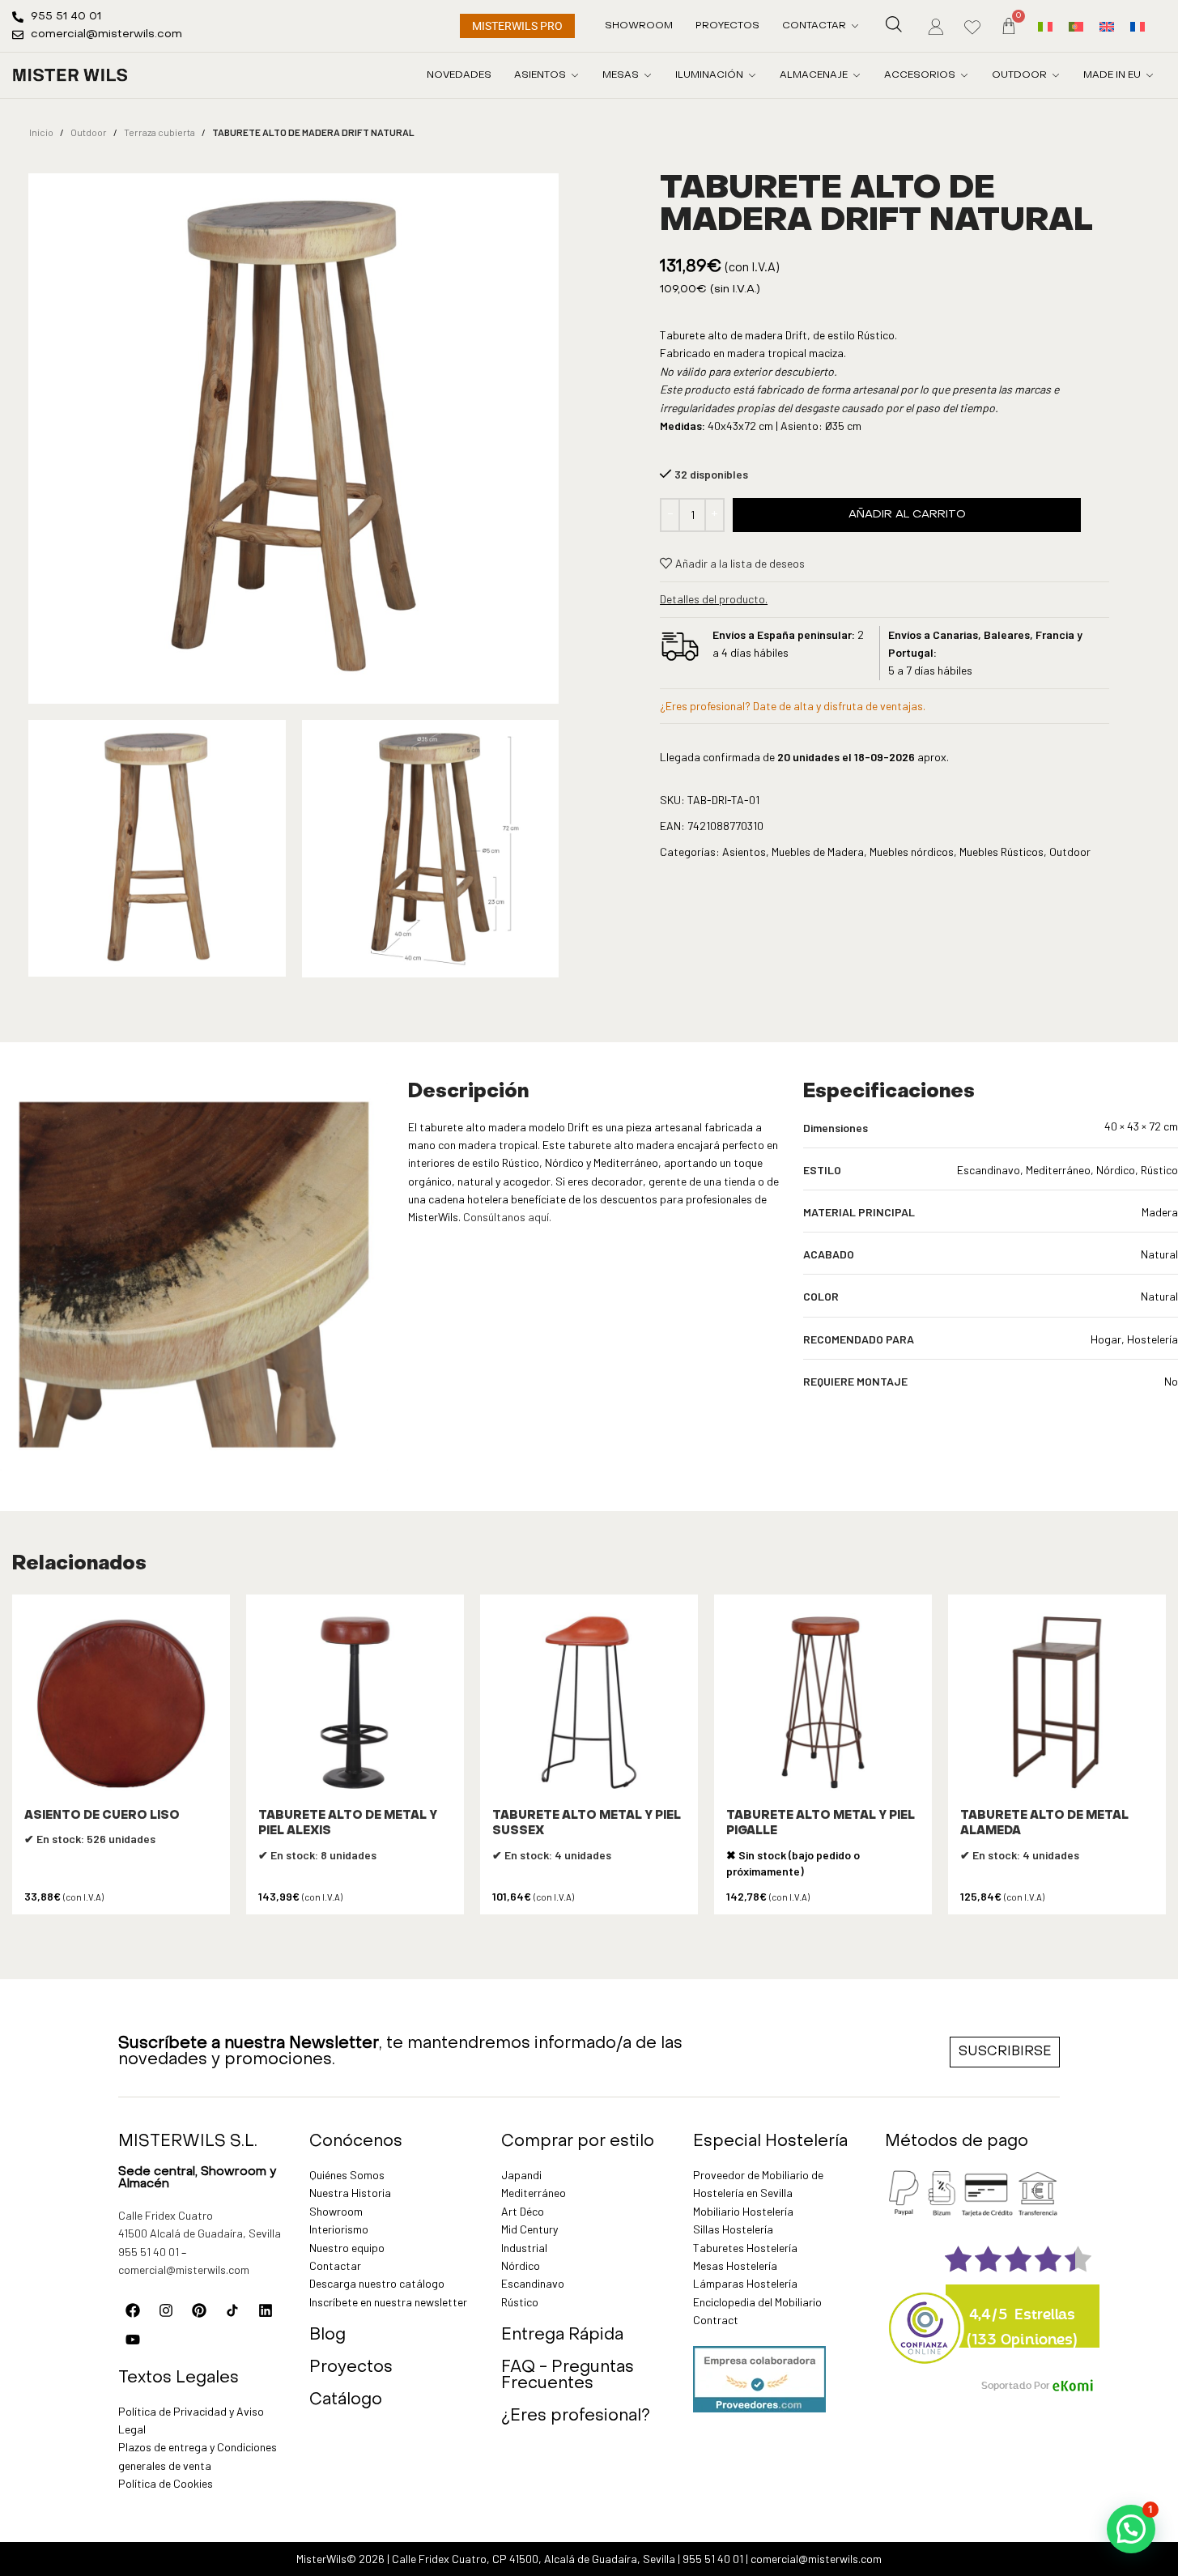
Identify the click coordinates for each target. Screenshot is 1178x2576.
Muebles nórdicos (912, 852)
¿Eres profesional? (576, 2416)
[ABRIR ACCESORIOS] (964, 75)
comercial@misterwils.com (184, 2269)
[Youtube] (133, 2340)
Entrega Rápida (562, 2335)
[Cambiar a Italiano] (1045, 26)
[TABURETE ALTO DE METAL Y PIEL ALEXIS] (355, 1703)
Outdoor (89, 132)
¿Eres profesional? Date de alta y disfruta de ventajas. (793, 706)
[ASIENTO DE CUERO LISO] (121, 1703)
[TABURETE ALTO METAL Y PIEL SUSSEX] (589, 1703)
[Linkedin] (266, 2310)
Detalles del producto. (714, 599)
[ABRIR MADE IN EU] (1150, 75)
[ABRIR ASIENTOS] (575, 75)
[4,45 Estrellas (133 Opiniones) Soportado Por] (925, 2318)
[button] (1131, 2529)
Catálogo (346, 2400)
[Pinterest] (199, 2310)
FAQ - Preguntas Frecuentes (568, 2376)
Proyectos (351, 2368)
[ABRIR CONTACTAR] (855, 26)
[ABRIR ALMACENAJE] (857, 75)
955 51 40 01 (149, 2252)
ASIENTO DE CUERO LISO (102, 1816)
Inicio (41, 132)
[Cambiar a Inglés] (1107, 26)
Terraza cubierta (159, 132)
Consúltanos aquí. (507, 1217)
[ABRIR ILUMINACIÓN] (752, 75)
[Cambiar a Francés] (1138, 26)
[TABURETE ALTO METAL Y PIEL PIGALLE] (823, 1703)
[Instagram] (166, 2310)
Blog (327, 2335)
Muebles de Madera (818, 852)
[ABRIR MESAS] (648, 75)
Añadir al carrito (907, 515)
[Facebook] (133, 2310)
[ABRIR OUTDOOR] (1056, 75)
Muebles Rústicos (1002, 852)
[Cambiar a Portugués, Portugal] (1076, 26)
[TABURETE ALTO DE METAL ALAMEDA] (1057, 1703)
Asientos (744, 852)
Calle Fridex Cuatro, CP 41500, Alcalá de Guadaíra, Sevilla (534, 2559)
